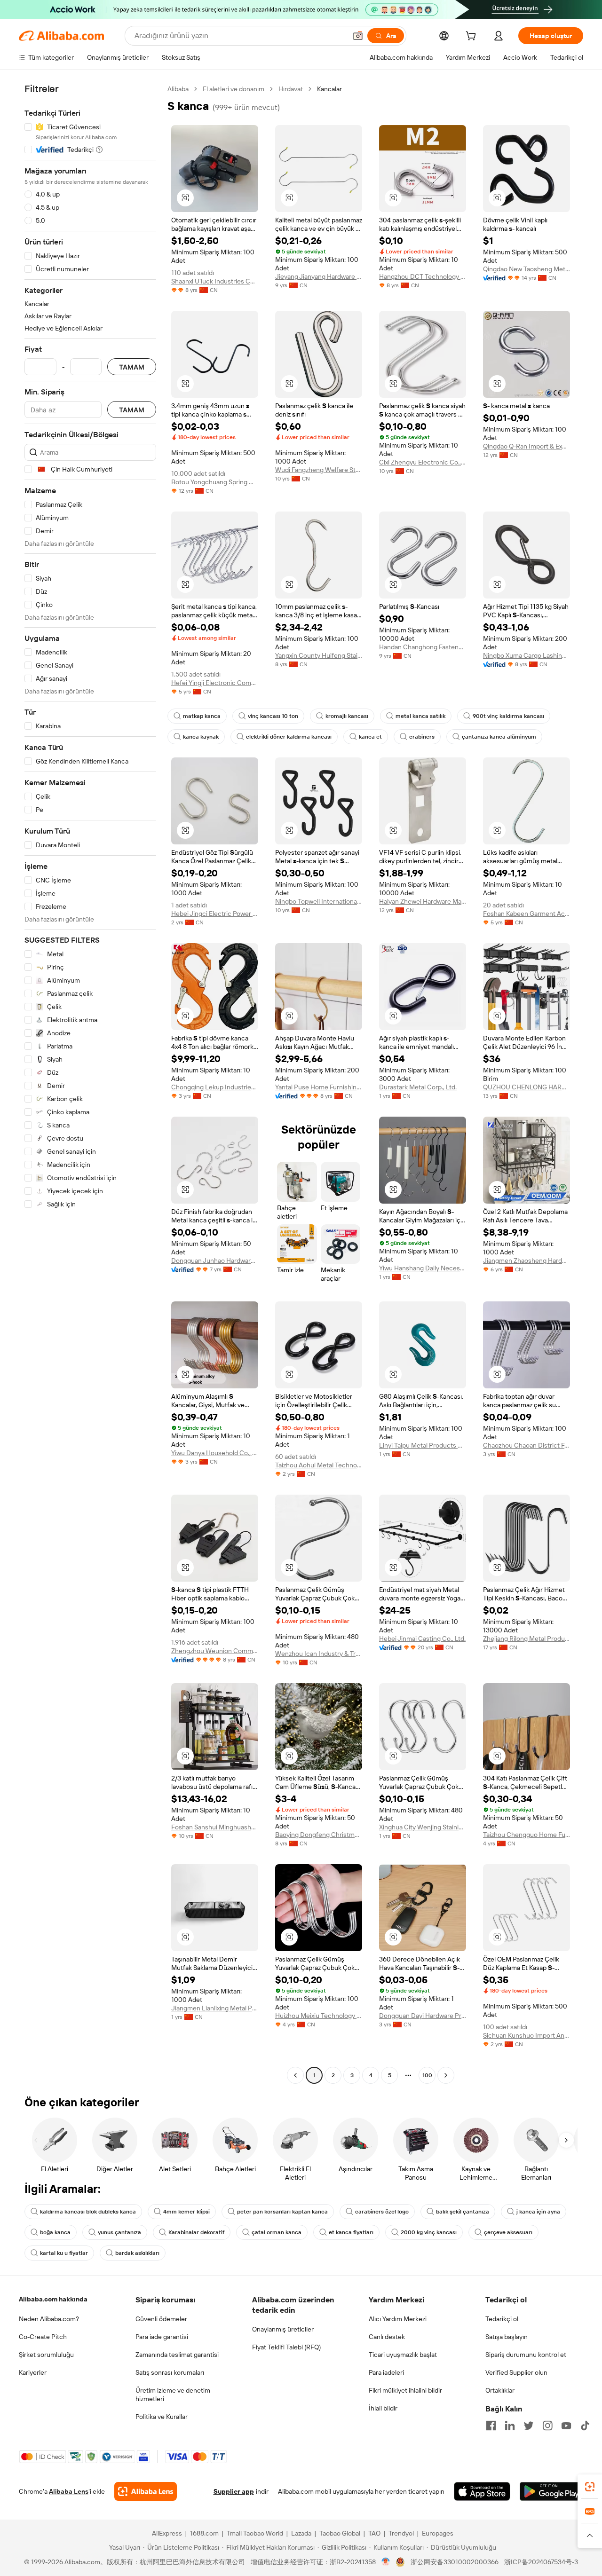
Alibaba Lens (69, 2491)
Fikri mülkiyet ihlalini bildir (405, 2390)
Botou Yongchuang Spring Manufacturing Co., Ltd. (215, 482)
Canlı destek (387, 2337)
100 (427, 2075)
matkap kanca (202, 716)
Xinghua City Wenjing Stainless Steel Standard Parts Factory (423, 1827)
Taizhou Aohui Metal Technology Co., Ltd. (319, 1465)
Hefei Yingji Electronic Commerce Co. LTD (215, 683)
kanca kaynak (201, 737)
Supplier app (234, 2491)
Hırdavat (291, 89)
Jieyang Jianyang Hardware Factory (319, 276)
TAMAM (132, 367)
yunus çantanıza (119, 2232)
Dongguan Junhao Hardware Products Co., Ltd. (215, 1260)
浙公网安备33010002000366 (455, 2562)
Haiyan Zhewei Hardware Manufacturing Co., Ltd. (423, 901)
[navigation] (90, 1083)
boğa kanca (55, 2232)
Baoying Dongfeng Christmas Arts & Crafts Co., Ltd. (319, 1835)
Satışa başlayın (507, 2337)
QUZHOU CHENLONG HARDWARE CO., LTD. (527, 1087)
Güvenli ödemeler (161, 2319)
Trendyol (401, 2533)
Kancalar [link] (329, 89)
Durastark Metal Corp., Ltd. (418, 1087)
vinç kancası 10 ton (273, 716)
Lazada (301, 2533)
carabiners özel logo (382, 2212)
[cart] (473, 37)
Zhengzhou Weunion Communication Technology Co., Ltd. (215, 1651)
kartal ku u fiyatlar (64, 2253)
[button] (358, 36)
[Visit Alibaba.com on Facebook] (491, 2426)
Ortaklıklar (500, 2390)
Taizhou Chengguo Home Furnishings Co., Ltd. (527, 1835)
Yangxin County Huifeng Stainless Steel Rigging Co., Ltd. (319, 655)
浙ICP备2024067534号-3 (541, 2562)
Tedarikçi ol (502, 2319)
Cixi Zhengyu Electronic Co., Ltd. (423, 462)
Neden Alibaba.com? (49, 2319)
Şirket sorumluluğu (46, 2355)
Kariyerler (33, 2372)
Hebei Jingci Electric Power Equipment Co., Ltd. (215, 914)
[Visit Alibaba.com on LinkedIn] (510, 2426)
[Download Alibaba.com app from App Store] (482, 2491)
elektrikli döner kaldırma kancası (289, 737)
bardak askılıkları (137, 2253)
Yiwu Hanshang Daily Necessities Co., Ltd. (423, 1268)
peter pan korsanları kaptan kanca (282, 2212)
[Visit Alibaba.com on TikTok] (585, 2426)
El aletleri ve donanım (234, 89)
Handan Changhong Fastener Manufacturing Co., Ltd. (423, 647)
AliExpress (167, 2533)
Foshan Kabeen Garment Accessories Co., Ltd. (527, 914)
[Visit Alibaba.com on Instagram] (547, 2426)
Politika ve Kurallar (162, 2417)
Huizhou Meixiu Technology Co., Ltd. (319, 2016)
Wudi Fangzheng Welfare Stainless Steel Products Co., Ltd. (319, 470)
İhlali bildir (383, 2408)
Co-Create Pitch (43, 2337)
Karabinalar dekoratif (196, 2232)
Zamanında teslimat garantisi (177, 2355)
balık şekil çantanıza (463, 2212)
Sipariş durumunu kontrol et (526, 2355)
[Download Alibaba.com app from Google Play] (551, 2491)
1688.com (204, 2533)
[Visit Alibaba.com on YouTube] (566, 2426)
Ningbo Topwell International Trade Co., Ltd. (319, 901)
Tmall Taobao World (255, 2533)
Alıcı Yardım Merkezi (398, 2319)
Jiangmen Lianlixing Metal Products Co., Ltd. (215, 2008)
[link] (590, 2487)
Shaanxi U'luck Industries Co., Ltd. (215, 281)
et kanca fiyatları (351, 2232)
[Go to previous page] (295, 2075)
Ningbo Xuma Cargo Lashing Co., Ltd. (527, 655)
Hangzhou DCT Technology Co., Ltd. (423, 276)
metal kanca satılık (420, 716)
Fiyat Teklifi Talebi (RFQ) (286, 2347)
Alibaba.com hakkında (53, 2299)
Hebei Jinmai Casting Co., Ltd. (422, 1639)
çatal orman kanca (277, 2232)
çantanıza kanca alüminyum (499, 737)
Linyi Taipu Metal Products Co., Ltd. (423, 1445)
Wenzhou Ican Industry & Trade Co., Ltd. (319, 1654)
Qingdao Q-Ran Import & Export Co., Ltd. (527, 446)
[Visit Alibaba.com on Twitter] (529, 2426)
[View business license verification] (386, 2562)
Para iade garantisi (162, 2337)
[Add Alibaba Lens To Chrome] (146, 2491)
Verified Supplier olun (516, 2372)
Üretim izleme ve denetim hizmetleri (173, 2395)
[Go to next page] (446, 2075)
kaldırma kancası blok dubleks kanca (88, 2212)
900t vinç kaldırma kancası (508, 716)
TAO (374, 2533)
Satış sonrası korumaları (170, 2372)
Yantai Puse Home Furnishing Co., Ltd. (319, 1087)
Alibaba (178, 89)
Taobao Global (340, 2533)
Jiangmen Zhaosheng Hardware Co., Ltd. (527, 1260)
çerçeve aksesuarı (508, 2232)
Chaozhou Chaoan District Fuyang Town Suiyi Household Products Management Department (527, 1445)
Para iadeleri (386, 2372)
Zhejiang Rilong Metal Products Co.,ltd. (527, 1639)
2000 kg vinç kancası (429, 2232)
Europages (438, 2533)
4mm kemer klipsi (186, 2212)
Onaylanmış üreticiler (283, 2329)
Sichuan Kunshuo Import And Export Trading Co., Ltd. (527, 2035)
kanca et (370, 737)
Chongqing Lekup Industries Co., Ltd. (215, 1087)
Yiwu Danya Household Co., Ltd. (215, 1453)
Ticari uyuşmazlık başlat (403, 2355)
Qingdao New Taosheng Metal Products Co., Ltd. (527, 269)
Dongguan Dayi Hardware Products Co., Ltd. (423, 2016)
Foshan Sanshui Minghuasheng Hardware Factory (215, 1827)
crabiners (422, 737)
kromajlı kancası (347, 716)
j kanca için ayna (538, 2212)
